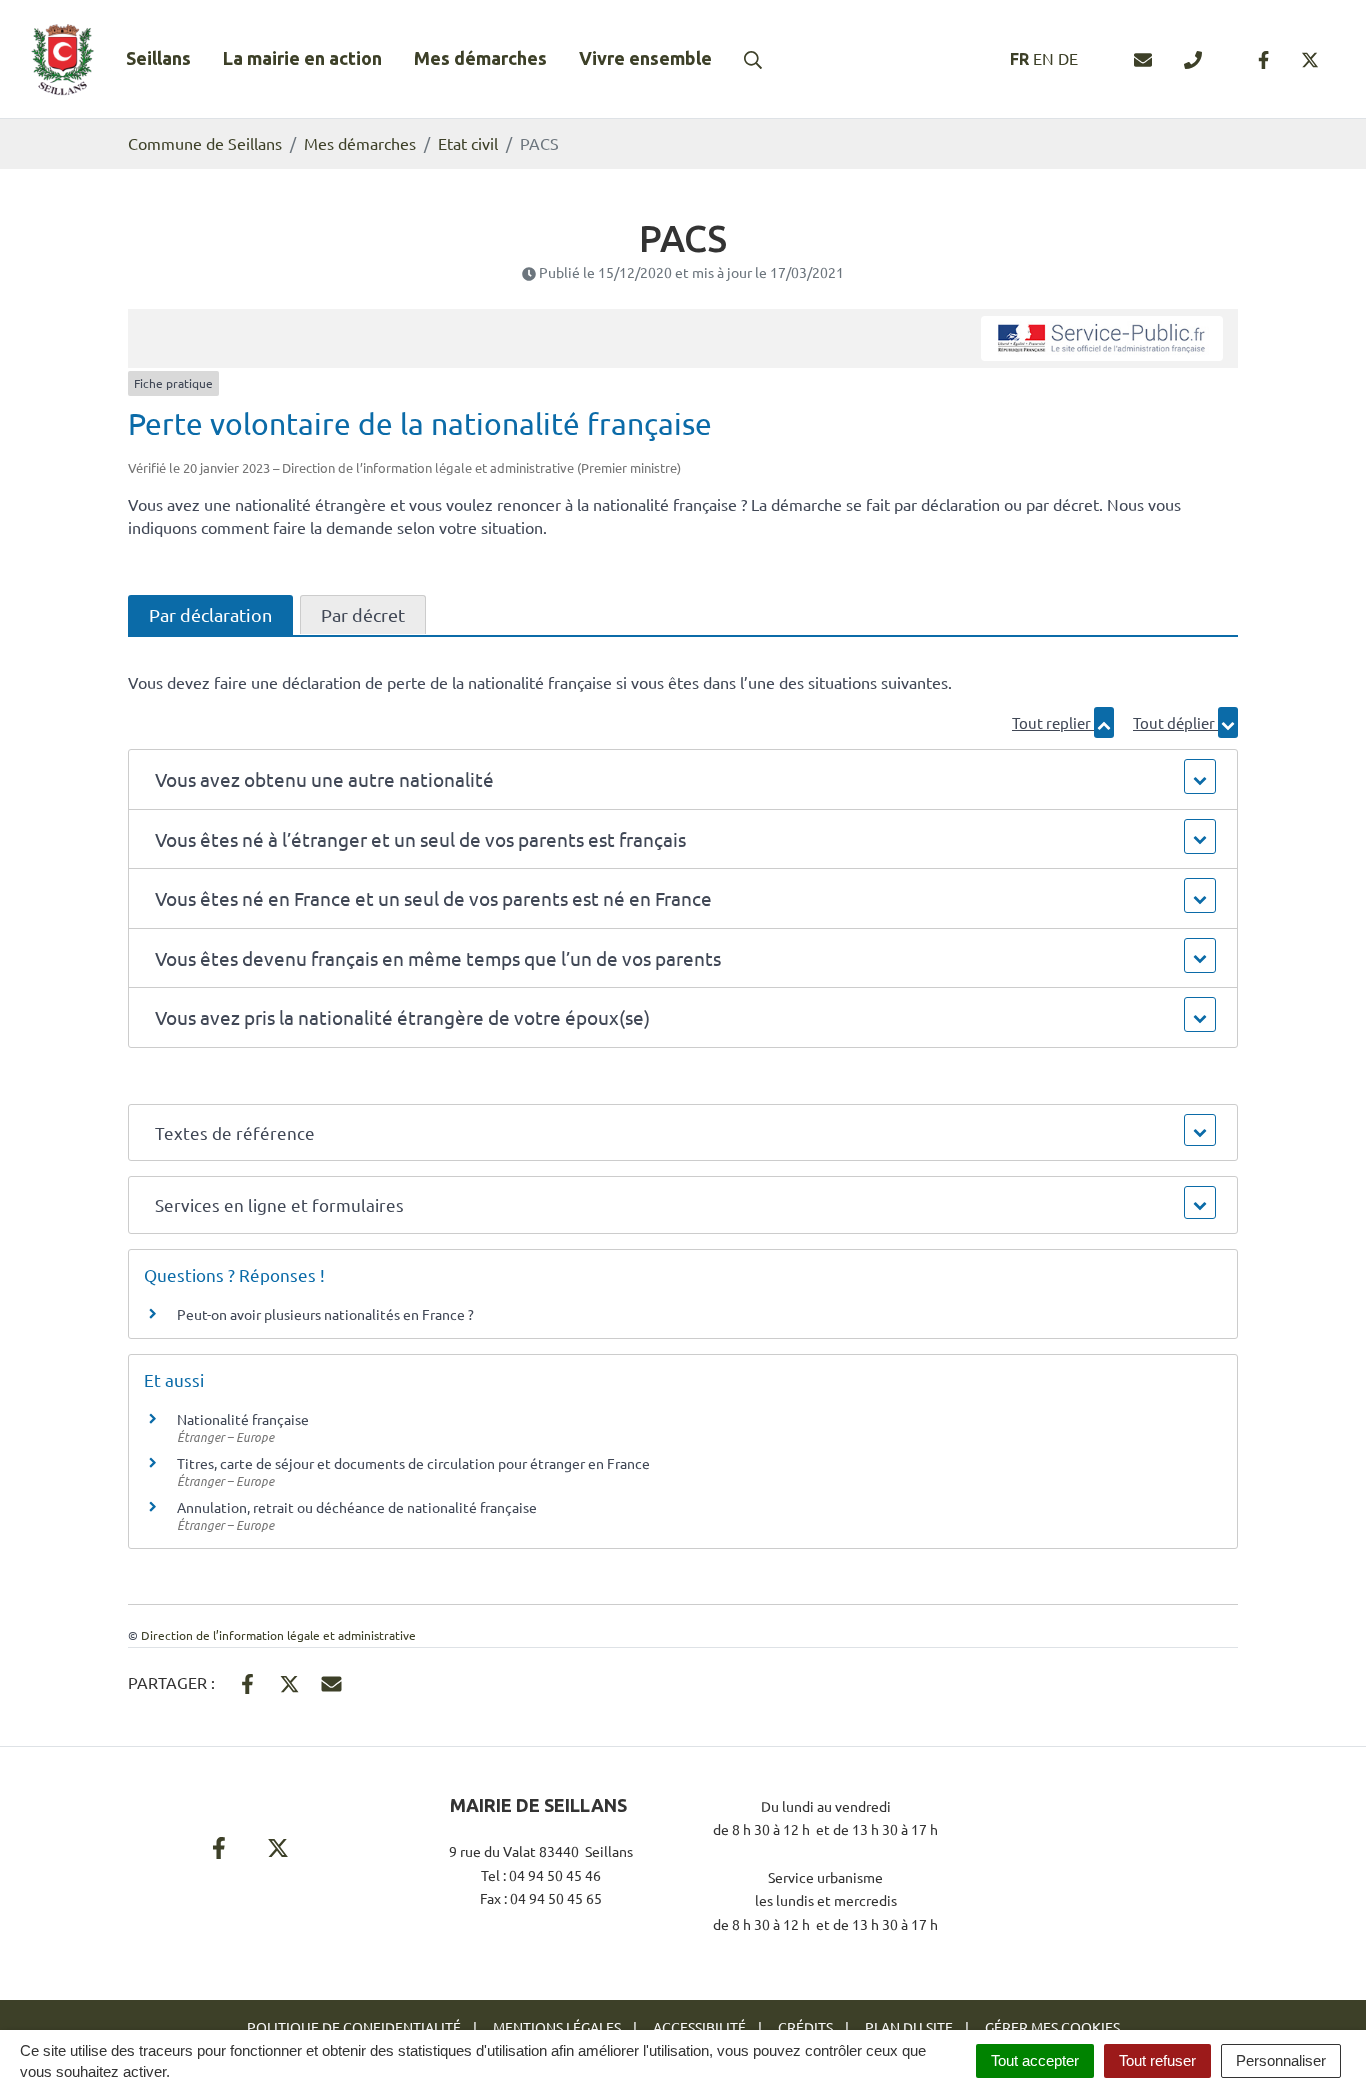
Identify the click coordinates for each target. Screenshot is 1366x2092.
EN (1043, 58)
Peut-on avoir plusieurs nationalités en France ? (325, 1314)
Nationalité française (243, 1419)
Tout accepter (1035, 2060)
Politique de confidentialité (354, 2027)
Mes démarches (480, 58)
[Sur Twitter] (289, 1680)
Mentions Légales (557, 2027)
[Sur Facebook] (247, 1680)
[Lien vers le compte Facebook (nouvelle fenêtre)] (1263, 59)
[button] (683, 779)
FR (1019, 59)
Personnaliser (1281, 2060)
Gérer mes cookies (1052, 2027)
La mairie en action (302, 58)
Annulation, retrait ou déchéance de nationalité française (357, 1507)
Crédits (805, 2027)
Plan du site (909, 2027)
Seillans (158, 58)
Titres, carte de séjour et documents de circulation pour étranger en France (413, 1463)
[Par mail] (331, 1680)
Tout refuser (1157, 2060)
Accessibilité (699, 2027)
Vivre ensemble (645, 58)
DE (1068, 58)
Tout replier (1053, 722)
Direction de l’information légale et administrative (278, 1635)
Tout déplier (1175, 722)
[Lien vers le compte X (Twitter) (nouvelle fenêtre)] (1310, 59)
